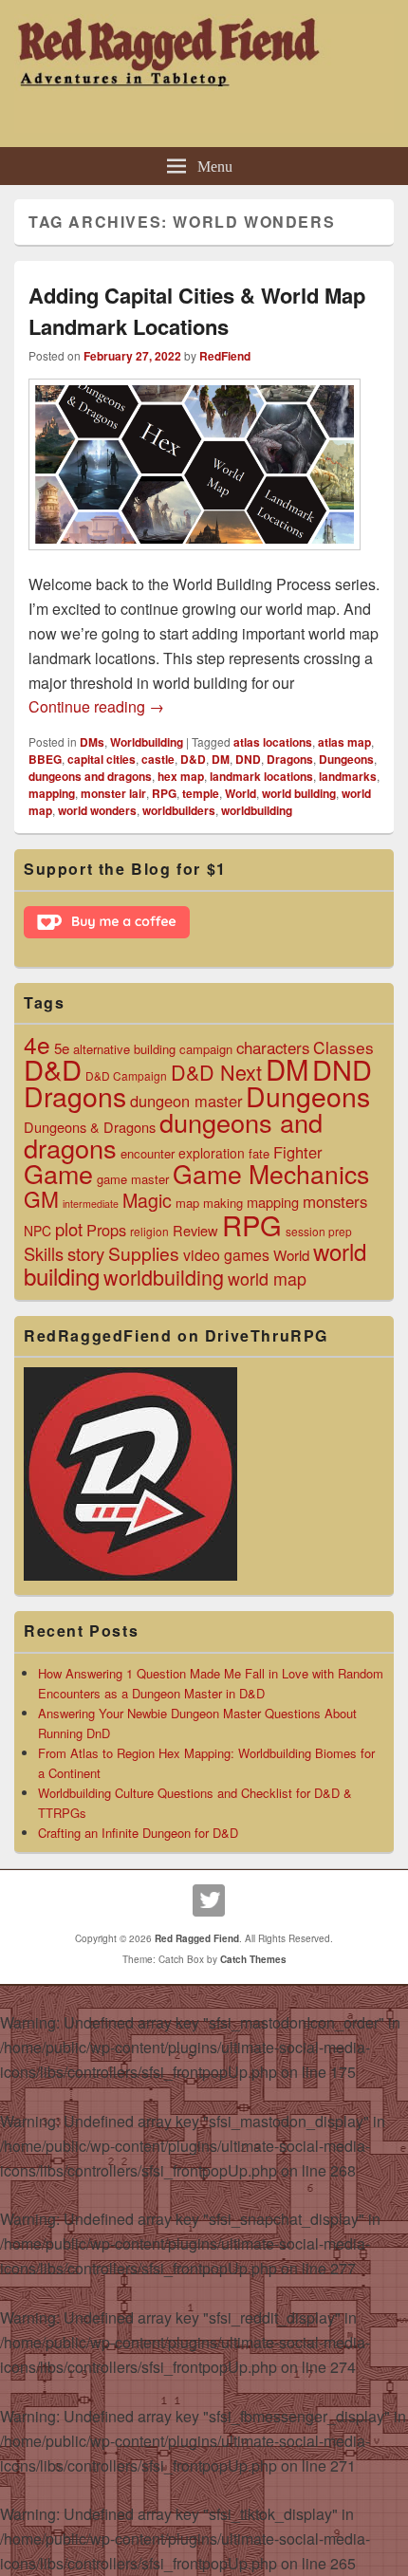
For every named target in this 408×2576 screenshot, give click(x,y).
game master (133, 1179)
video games (226, 1255)
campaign (206, 1049)
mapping (52, 793)
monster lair (113, 793)
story (86, 1253)
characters (273, 1047)
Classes (343, 1047)
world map (267, 1278)
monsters (335, 1201)
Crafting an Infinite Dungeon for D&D (138, 1833)
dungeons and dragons (90, 776)
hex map (181, 776)
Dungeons (346, 759)
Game (58, 1173)
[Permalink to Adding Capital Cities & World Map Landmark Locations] (195, 559)
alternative (102, 1049)
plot (69, 1229)
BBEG (45, 759)
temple (201, 793)
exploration (212, 1153)
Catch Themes (253, 1959)
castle (158, 759)
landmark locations (261, 776)
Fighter (297, 1152)
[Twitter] (209, 1900)
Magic (147, 1200)
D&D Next (216, 1072)
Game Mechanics (271, 1173)
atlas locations (273, 742)
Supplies (144, 1253)
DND (248, 759)
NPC (37, 1231)
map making (209, 1203)
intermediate (91, 1204)
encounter (148, 1153)
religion (149, 1231)
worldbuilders (179, 810)
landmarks (348, 776)
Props (106, 1230)
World (241, 793)
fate (259, 1153)
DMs (92, 742)
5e (62, 1047)
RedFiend (225, 356)
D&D (193, 759)
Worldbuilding (147, 742)
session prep (319, 1231)
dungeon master (186, 1101)
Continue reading (96, 706)
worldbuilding (257, 810)
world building (299, 793)
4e (37, 1044)
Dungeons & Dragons (90, 1127)
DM (221, 759)
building (155, 1049)
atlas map (344, 742)
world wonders (97, 810)
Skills (44, 1253)
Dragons (290, 759)
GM (41, 1198)
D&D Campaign (126, 1075)
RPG (164, 793)
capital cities (102, 759)
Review (195, 1230)
